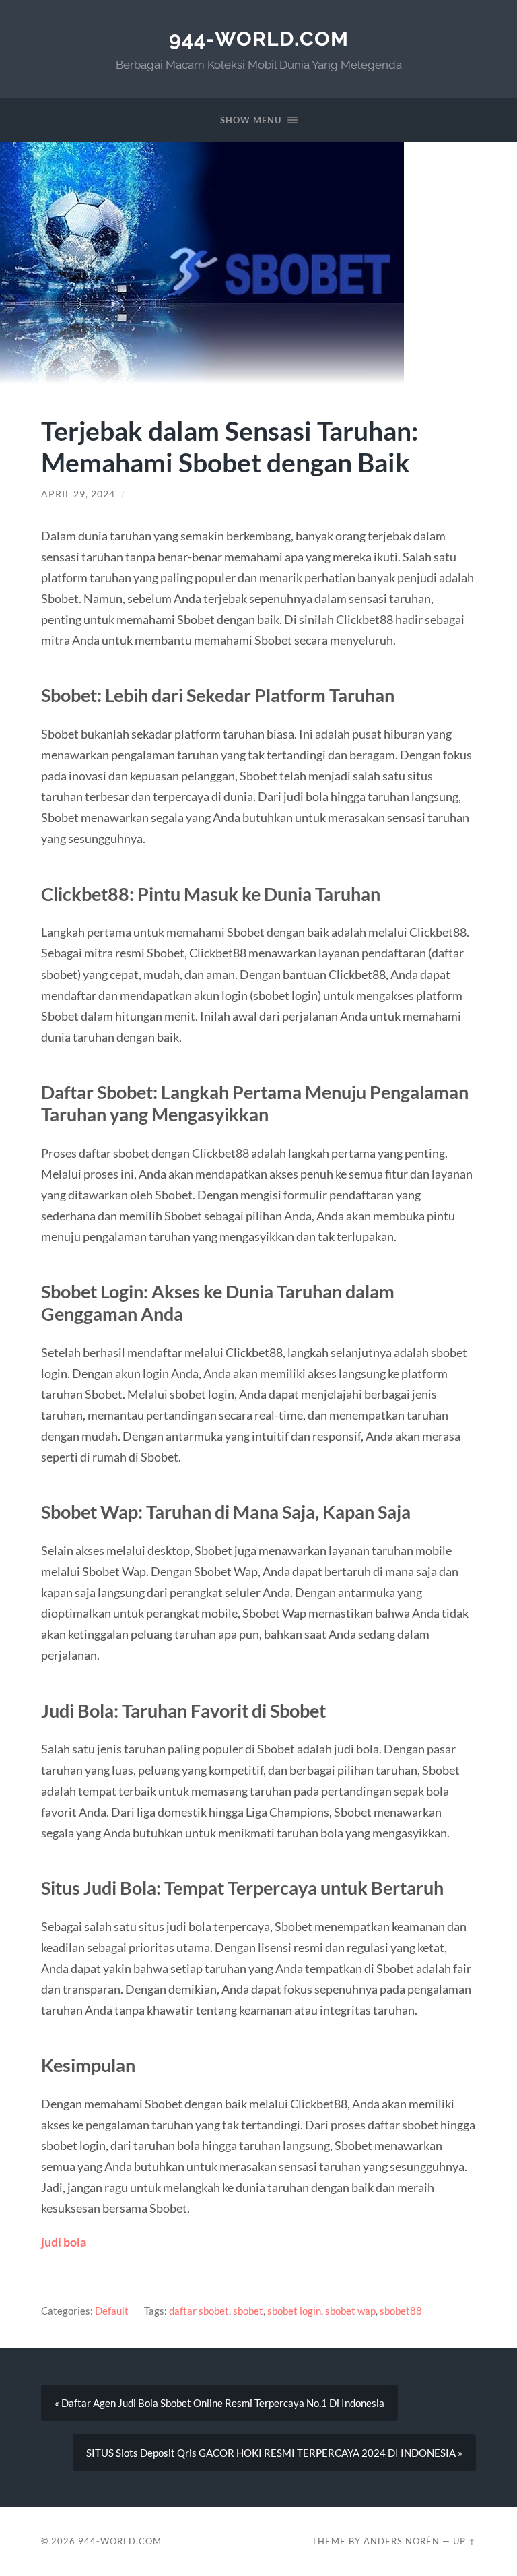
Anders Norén (402, 2541)
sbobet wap (350, 2311)
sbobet (248, 2311)
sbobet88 (401, 2311)
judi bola (64, 2242)
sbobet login (294, 2311)
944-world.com (259, 39)
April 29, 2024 (78, 494)
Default (112, 2311)
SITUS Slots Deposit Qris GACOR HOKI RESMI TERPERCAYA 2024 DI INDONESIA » (274, 2453)
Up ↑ (464, 2541)
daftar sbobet (199, 2311)
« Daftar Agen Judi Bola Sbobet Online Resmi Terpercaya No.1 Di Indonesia (219, 2403)
